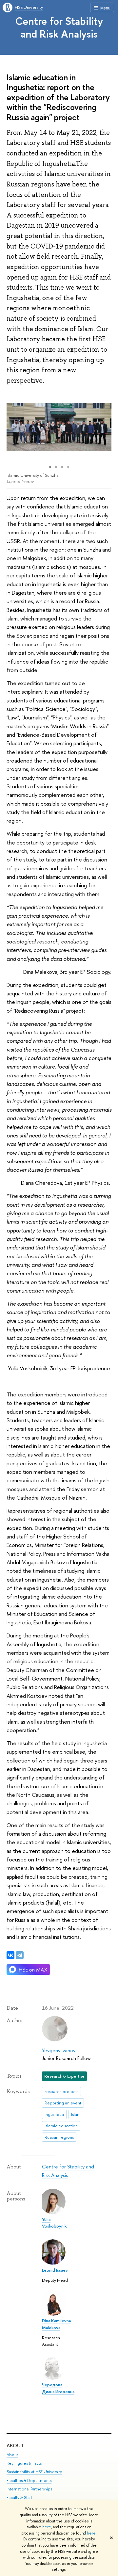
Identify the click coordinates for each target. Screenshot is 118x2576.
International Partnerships (29, 2489)
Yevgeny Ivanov (59, 2050)
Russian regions (59, 2137)
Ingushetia (54, 2114)
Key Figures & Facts (24, 2463)
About (15, 2446)
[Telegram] (20, 1955)
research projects (61, 2091)
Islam (76, 2114)
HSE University (29, 7)
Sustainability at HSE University (34, 2472)
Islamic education (61, 2126)
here (47, 2527)
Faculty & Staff (19, 2497)
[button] (12, 427)
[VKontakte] (10, 1955)
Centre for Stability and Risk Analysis (59, 27)
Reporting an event (63, 2103)
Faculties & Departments (29, 2480)
